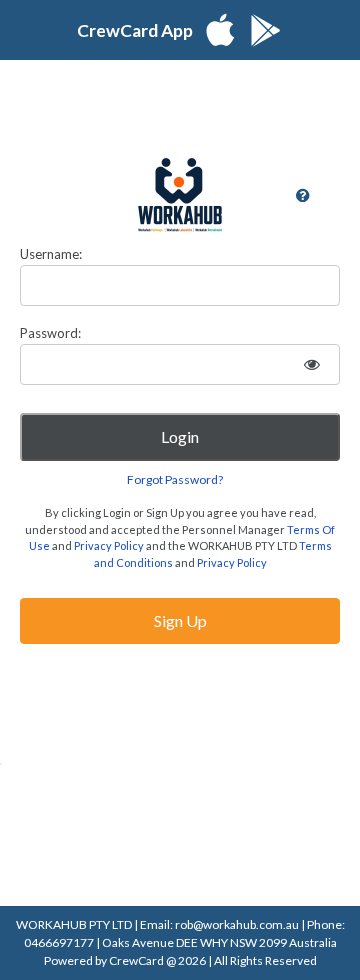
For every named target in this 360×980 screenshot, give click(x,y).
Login (180, 436)
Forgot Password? (175, 479)
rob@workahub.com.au (238, 924)
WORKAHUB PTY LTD (75, 924)
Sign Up (180, 620)
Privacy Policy (109, 545)
